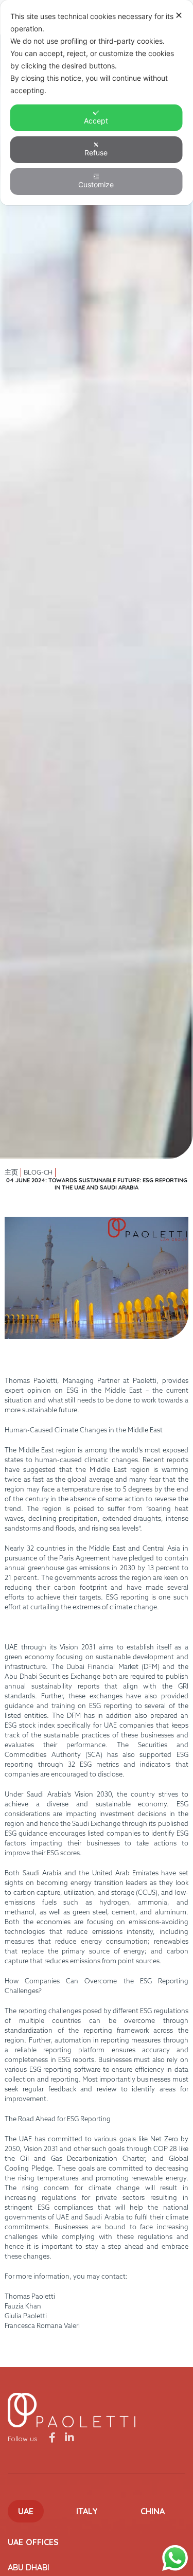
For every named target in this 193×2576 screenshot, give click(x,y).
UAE (26, 2511)
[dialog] (97, 103)
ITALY (87, 2511)
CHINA (153, 2511)
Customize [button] (96, 184)
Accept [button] (96, 121)
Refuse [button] (96, 153)
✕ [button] (179, 15)
